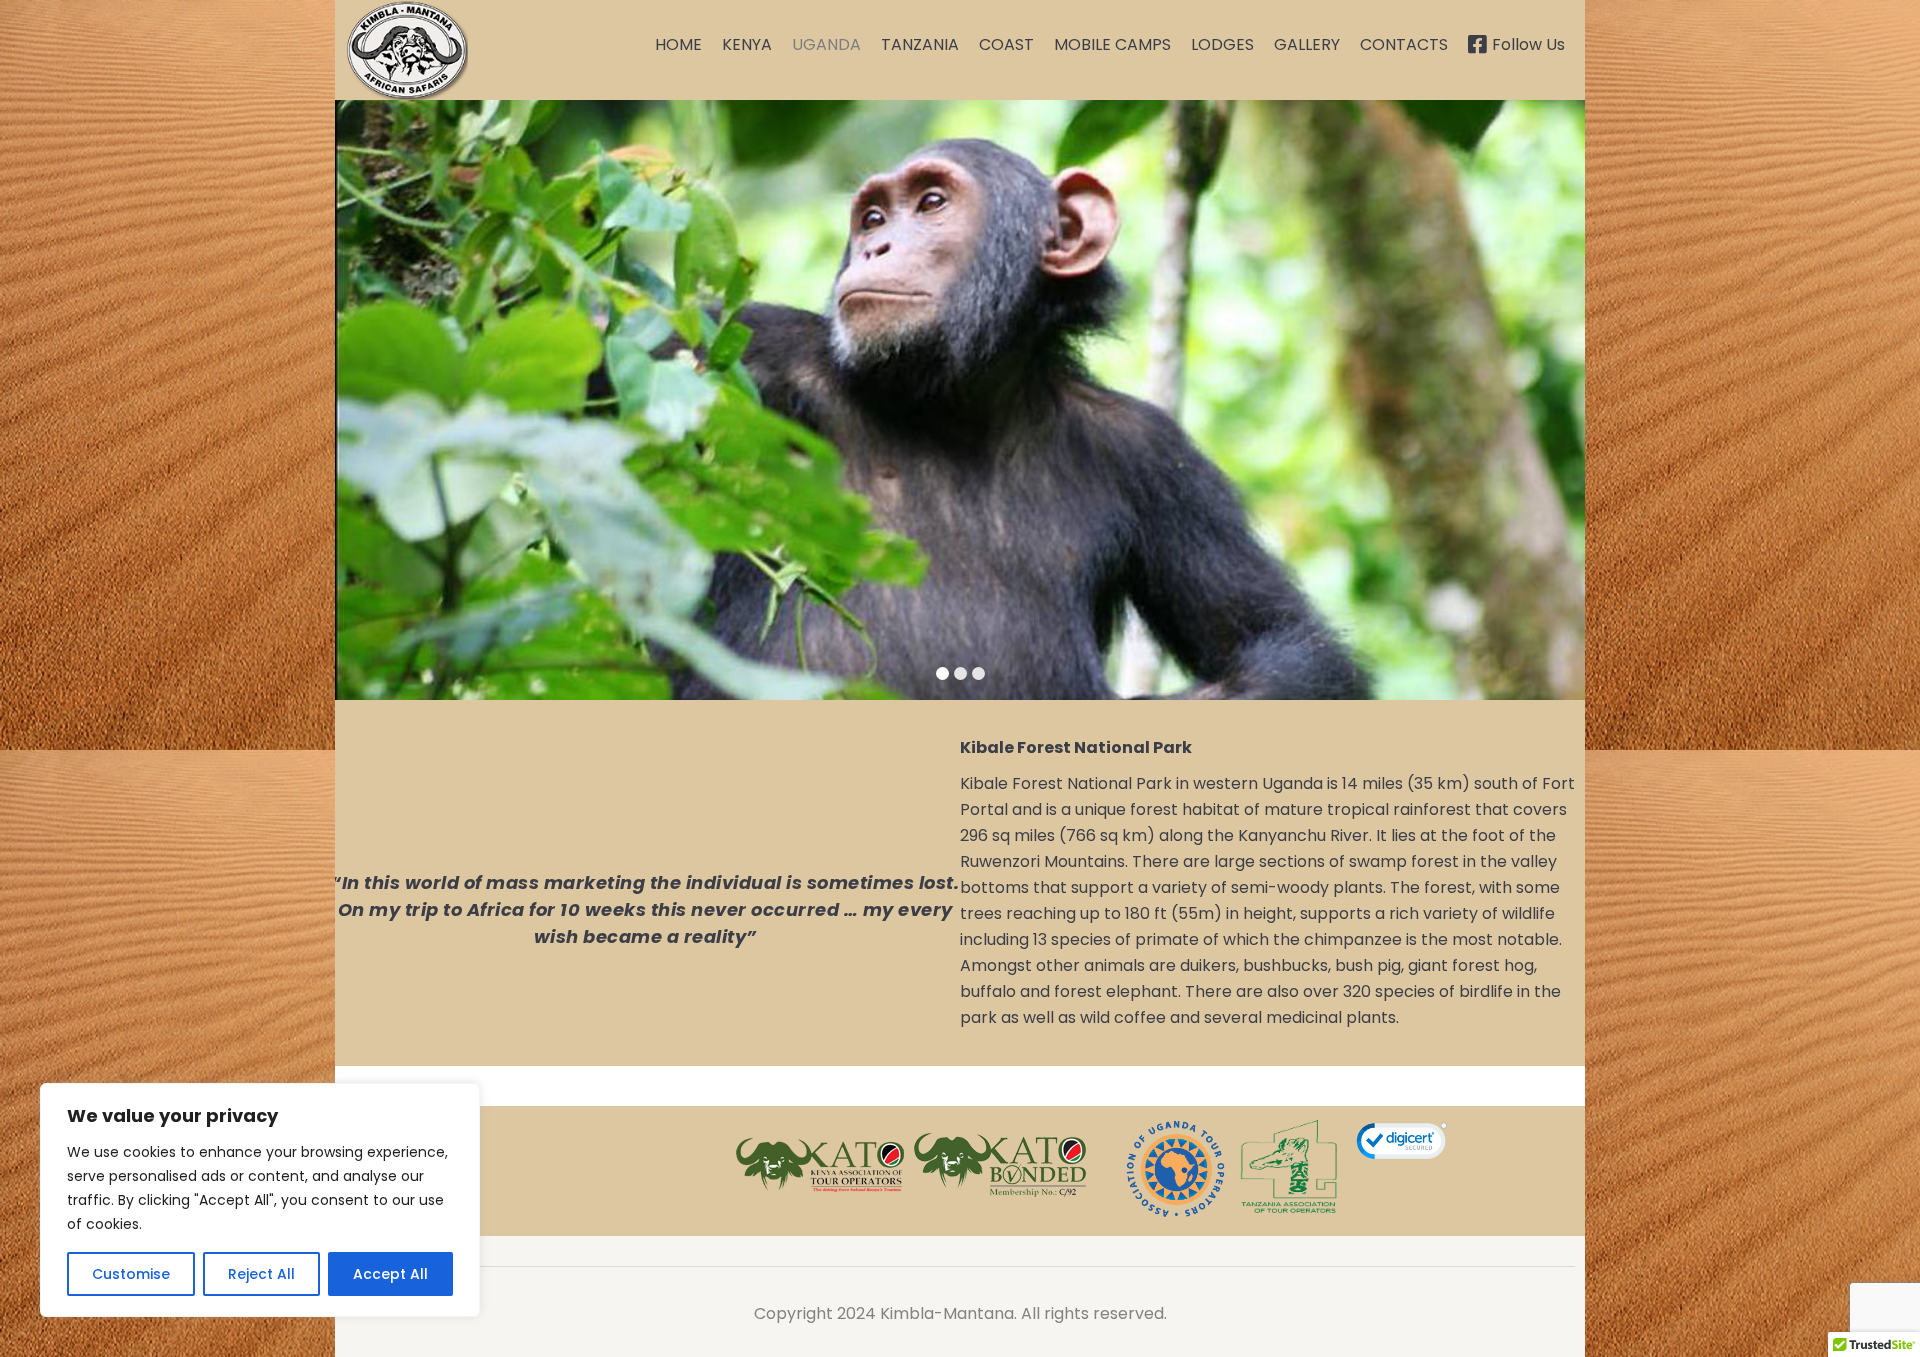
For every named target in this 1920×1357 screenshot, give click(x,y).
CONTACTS (1404, 44)
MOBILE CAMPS (1112, 44)
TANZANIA (920, 44)
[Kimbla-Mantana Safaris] (406, 50)
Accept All (390, 1274)
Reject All (261, 1274)
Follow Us (1528, 44)
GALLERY (1307, 44)
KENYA (747, 44)
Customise (131, 1274)
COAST (1006, 44)
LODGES (1222, 44)
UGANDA (826, 44)
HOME (678, 44)
